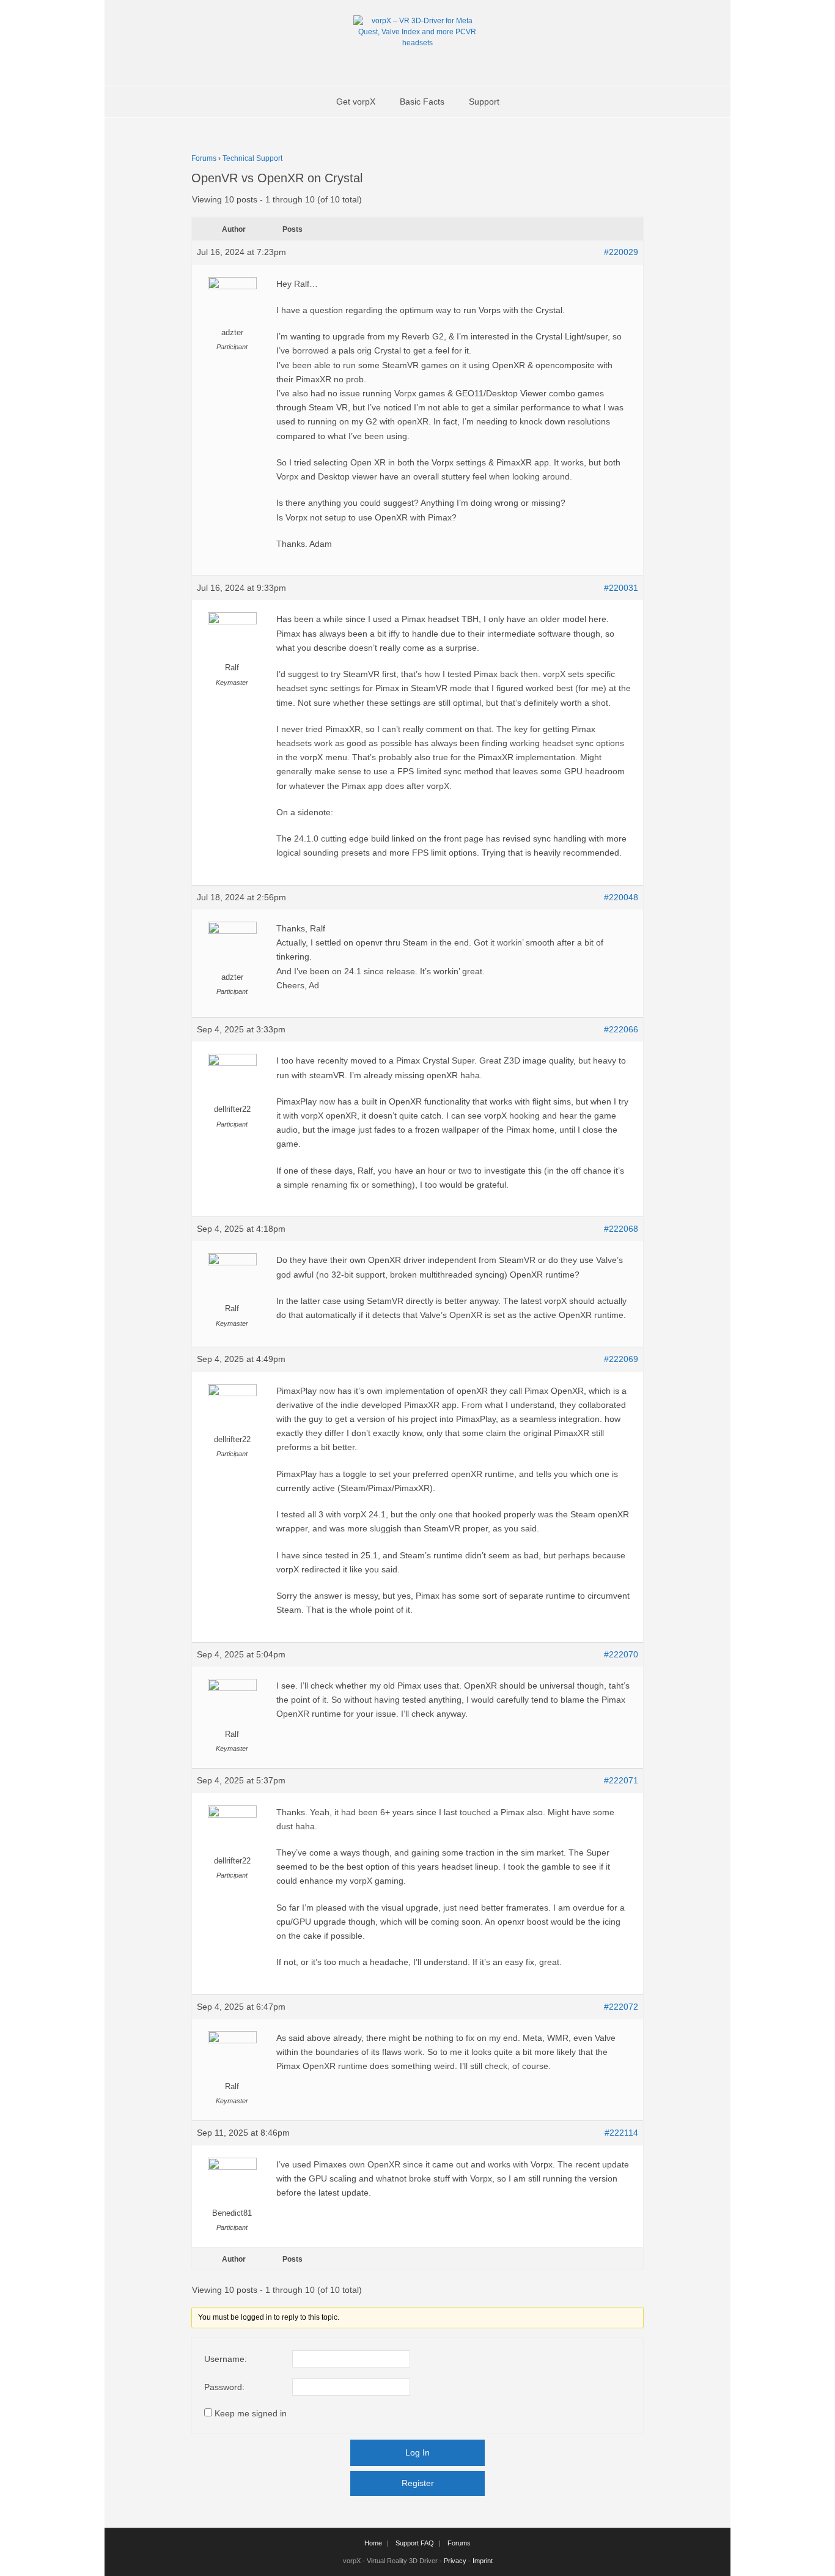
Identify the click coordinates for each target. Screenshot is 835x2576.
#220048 (621, 897)
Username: (226, 2359)
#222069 (621, 1359)
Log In (417, 2452)
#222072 (621, 2007)
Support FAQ (415, 2543)
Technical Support (252, 158)
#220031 (621, 588)
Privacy (455, 2561)
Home (373, 2543)
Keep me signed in (251, 2413)
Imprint (483, 2561)
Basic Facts (422, 102)
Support (484, 102)
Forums (204, 158)
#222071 (621, 1780)
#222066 (621, 1029)
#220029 (621, 252)
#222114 (621, 2133)
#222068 (621, 1229)
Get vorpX (356, 102)
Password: (224, 2387)
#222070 (621, 1654)
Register (418, 2483)
